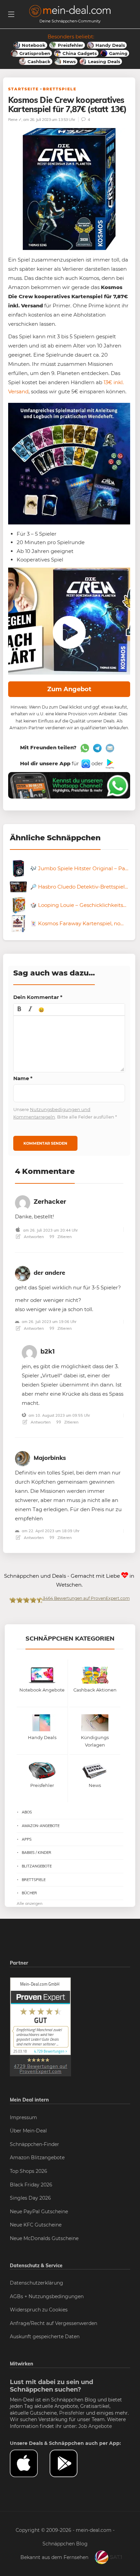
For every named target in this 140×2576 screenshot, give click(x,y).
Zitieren (64, 1237)
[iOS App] (85, 763)
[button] (19, 1009)
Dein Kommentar (38, 997)
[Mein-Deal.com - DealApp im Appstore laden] (30, 2464)
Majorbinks (50, 1458)
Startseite (23, 89)
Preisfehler (72, 2413)
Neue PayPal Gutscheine (39, 2212)
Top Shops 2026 (29, 2171)
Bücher (29, 1893)
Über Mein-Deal (28, 2131)
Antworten (33, 1237)
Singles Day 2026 (30, 2198)
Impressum (23, 2117)
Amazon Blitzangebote (37, 2158)
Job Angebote (95, 2426)
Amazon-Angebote (41, 1826)
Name (23, 1078)
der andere (49, 1273)
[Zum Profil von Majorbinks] (23, 1457)
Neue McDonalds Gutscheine (44, 2238)
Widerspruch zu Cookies (39, 2310)
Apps (27, 1839)
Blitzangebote (37, 1866)
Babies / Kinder (37, 1853)
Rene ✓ (15, 119)
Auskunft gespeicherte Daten (45, 2337)
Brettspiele (60, 89)
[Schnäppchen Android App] (109, 763)
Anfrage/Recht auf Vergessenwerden (54, 2323)
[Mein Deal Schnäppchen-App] (69, 2464)
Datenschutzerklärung (37, 2283)
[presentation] (19, 1009)
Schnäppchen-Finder (34, 2144)
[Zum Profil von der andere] (23, 1272)
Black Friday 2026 (31, 2185)
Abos (27, 1812)
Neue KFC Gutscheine (36, 2225)
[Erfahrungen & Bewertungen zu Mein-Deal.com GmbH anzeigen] (40, 2026)
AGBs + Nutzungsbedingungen (47, 2296)
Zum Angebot (69, 689)
